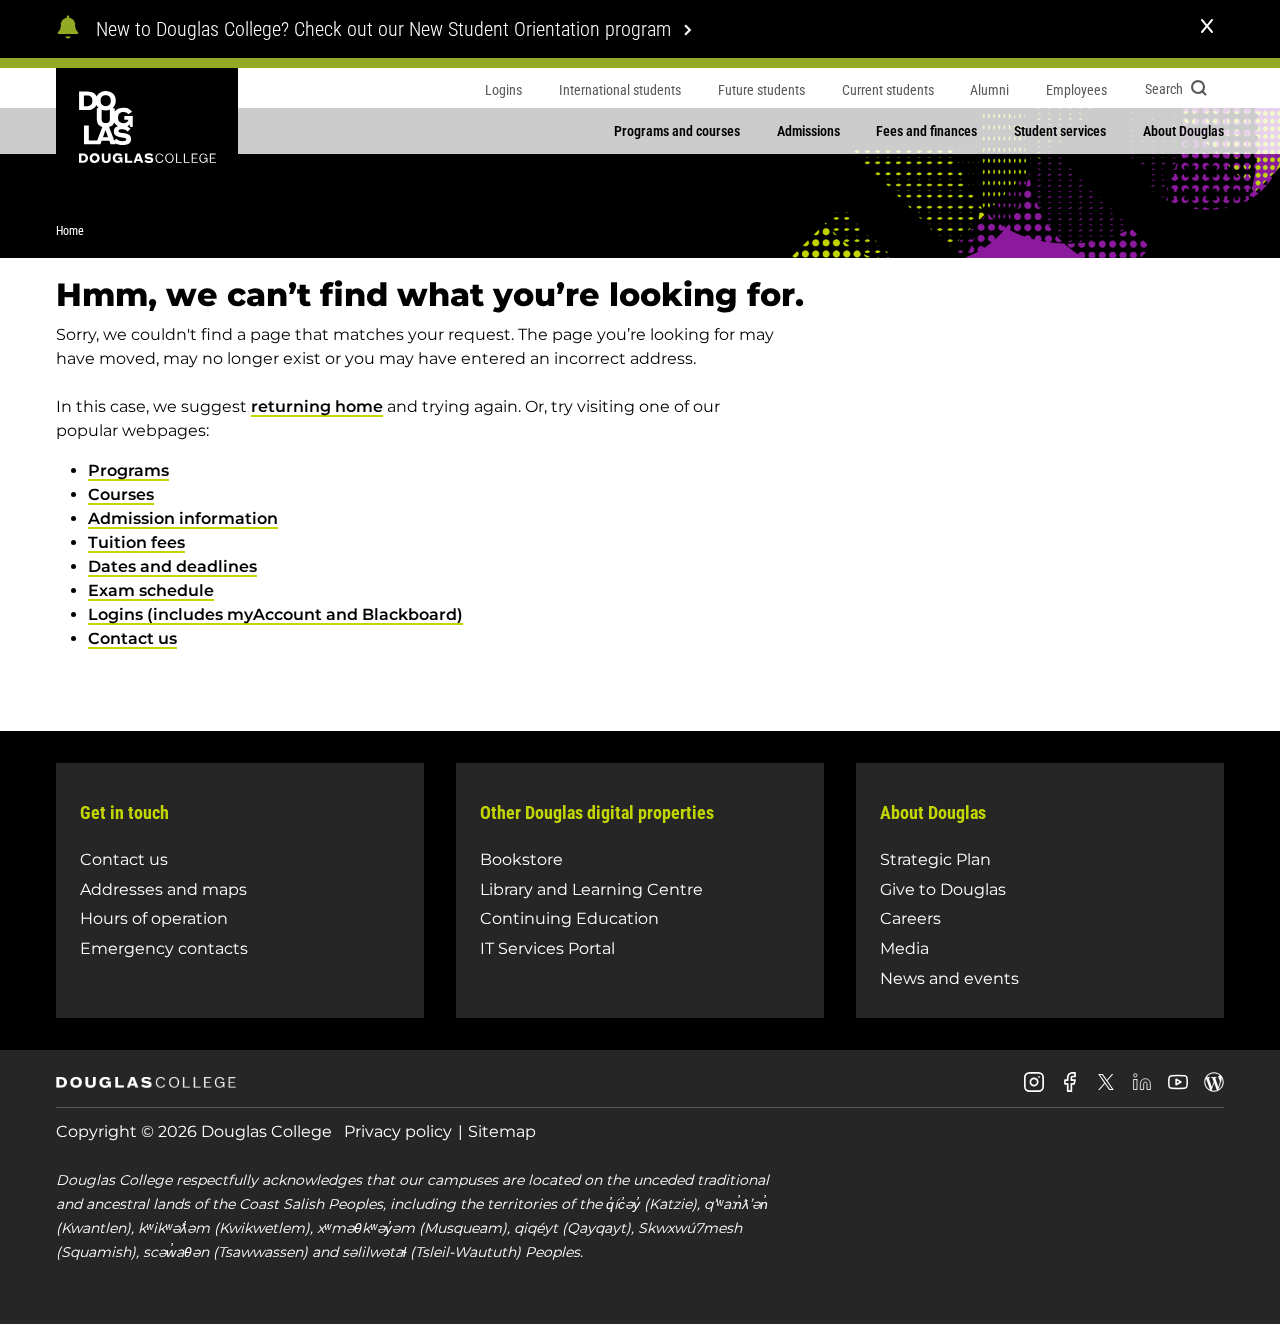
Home (70, 231)
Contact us (132, 638)
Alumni (989, 90)
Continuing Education (569, 918)
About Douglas (1183, 131)
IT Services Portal (547, 948)
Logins (503, 90)
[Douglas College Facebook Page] (1070, 1089)
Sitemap (502, 1131)
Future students (761, 90)
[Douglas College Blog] (1214, 1089)
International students (620, 90)
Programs (128, 470)
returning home (317, 406)
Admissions (808, 131)
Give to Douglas (943, 889)
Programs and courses (677, 131)
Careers (910, 918)
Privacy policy (398, 1131)
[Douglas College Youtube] (1178, 1089)
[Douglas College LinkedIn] (1142, 1089)
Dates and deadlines (172, 566)
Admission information (183, 518)
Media (904, 948)
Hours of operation (154, 918)
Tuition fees (136, 542)
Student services (1060, 131)
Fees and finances (926, 131)
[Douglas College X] (1106, 1087)
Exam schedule (151, 590)
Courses (121, 494)
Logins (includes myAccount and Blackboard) (275, 614)
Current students (888, 90)
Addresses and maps (163, 889)
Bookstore (521, 859)
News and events (949, 978)
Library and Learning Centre (591, 889)
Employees (1076, 90)
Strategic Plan (935, 859)
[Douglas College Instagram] (1034, 1089)
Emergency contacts (164, 948)
